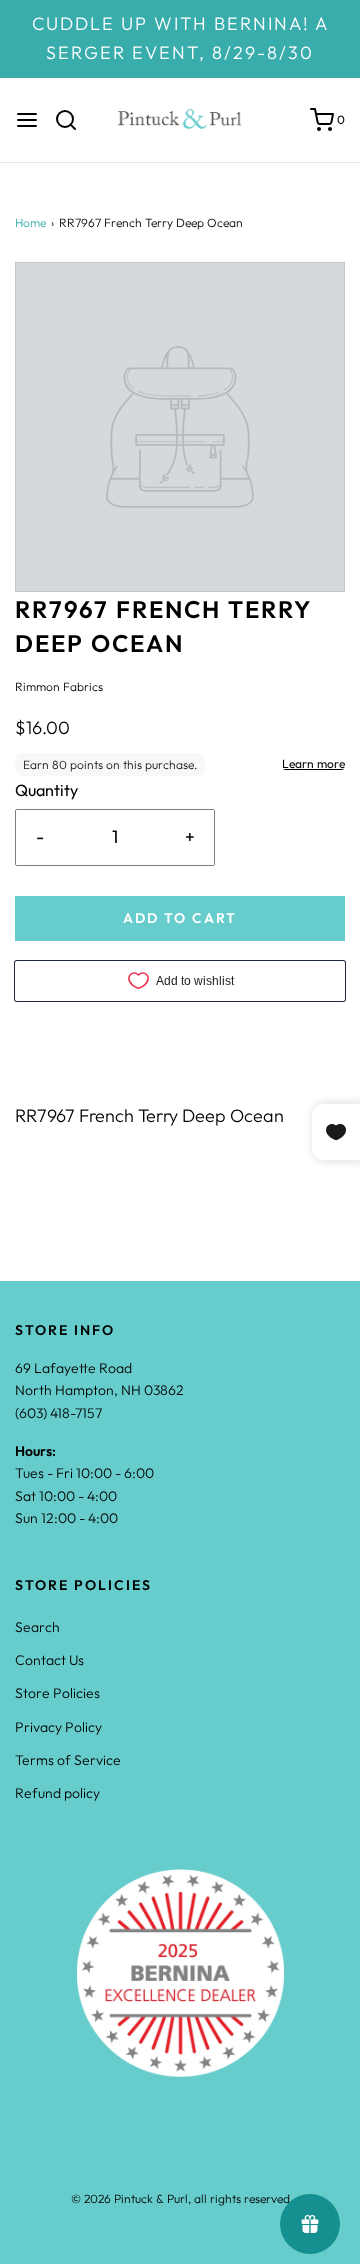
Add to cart (180, 918)
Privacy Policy (58, 1727)
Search (37, 1627)
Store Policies (57, 1693)
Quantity (46, 790)
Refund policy (57, 1793)
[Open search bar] (73, 120)
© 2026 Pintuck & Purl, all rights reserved (180, 2198)
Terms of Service (68, 1760)
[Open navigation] (27, 120)
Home (30, 222)
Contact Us (49, 1660)
